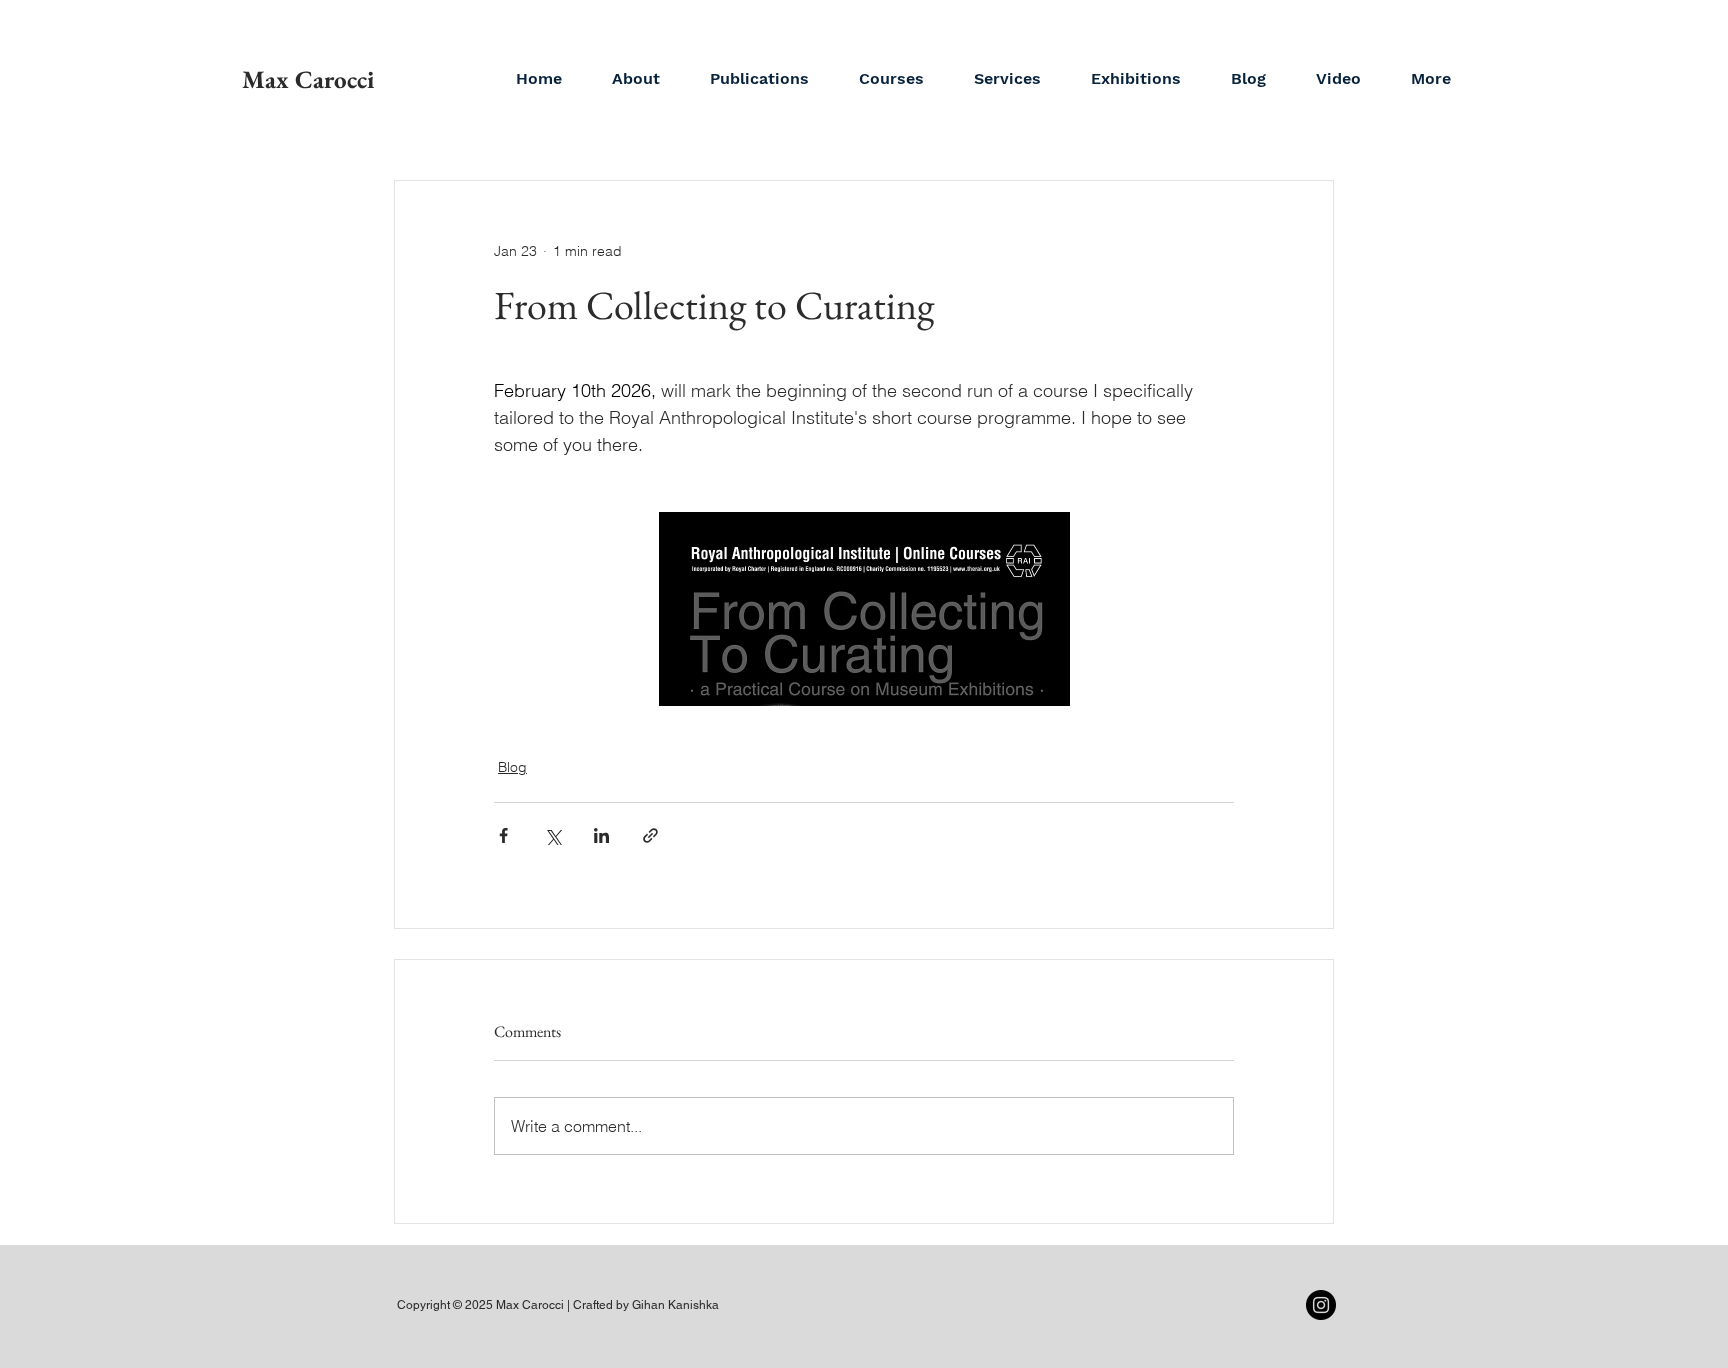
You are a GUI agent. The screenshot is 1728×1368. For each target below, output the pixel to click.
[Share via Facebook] (503, 835)
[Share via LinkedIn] (601, 835)
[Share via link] (650, 835)
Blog (512, 767)
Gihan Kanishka (675, 1305)
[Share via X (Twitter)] (552, 835)
